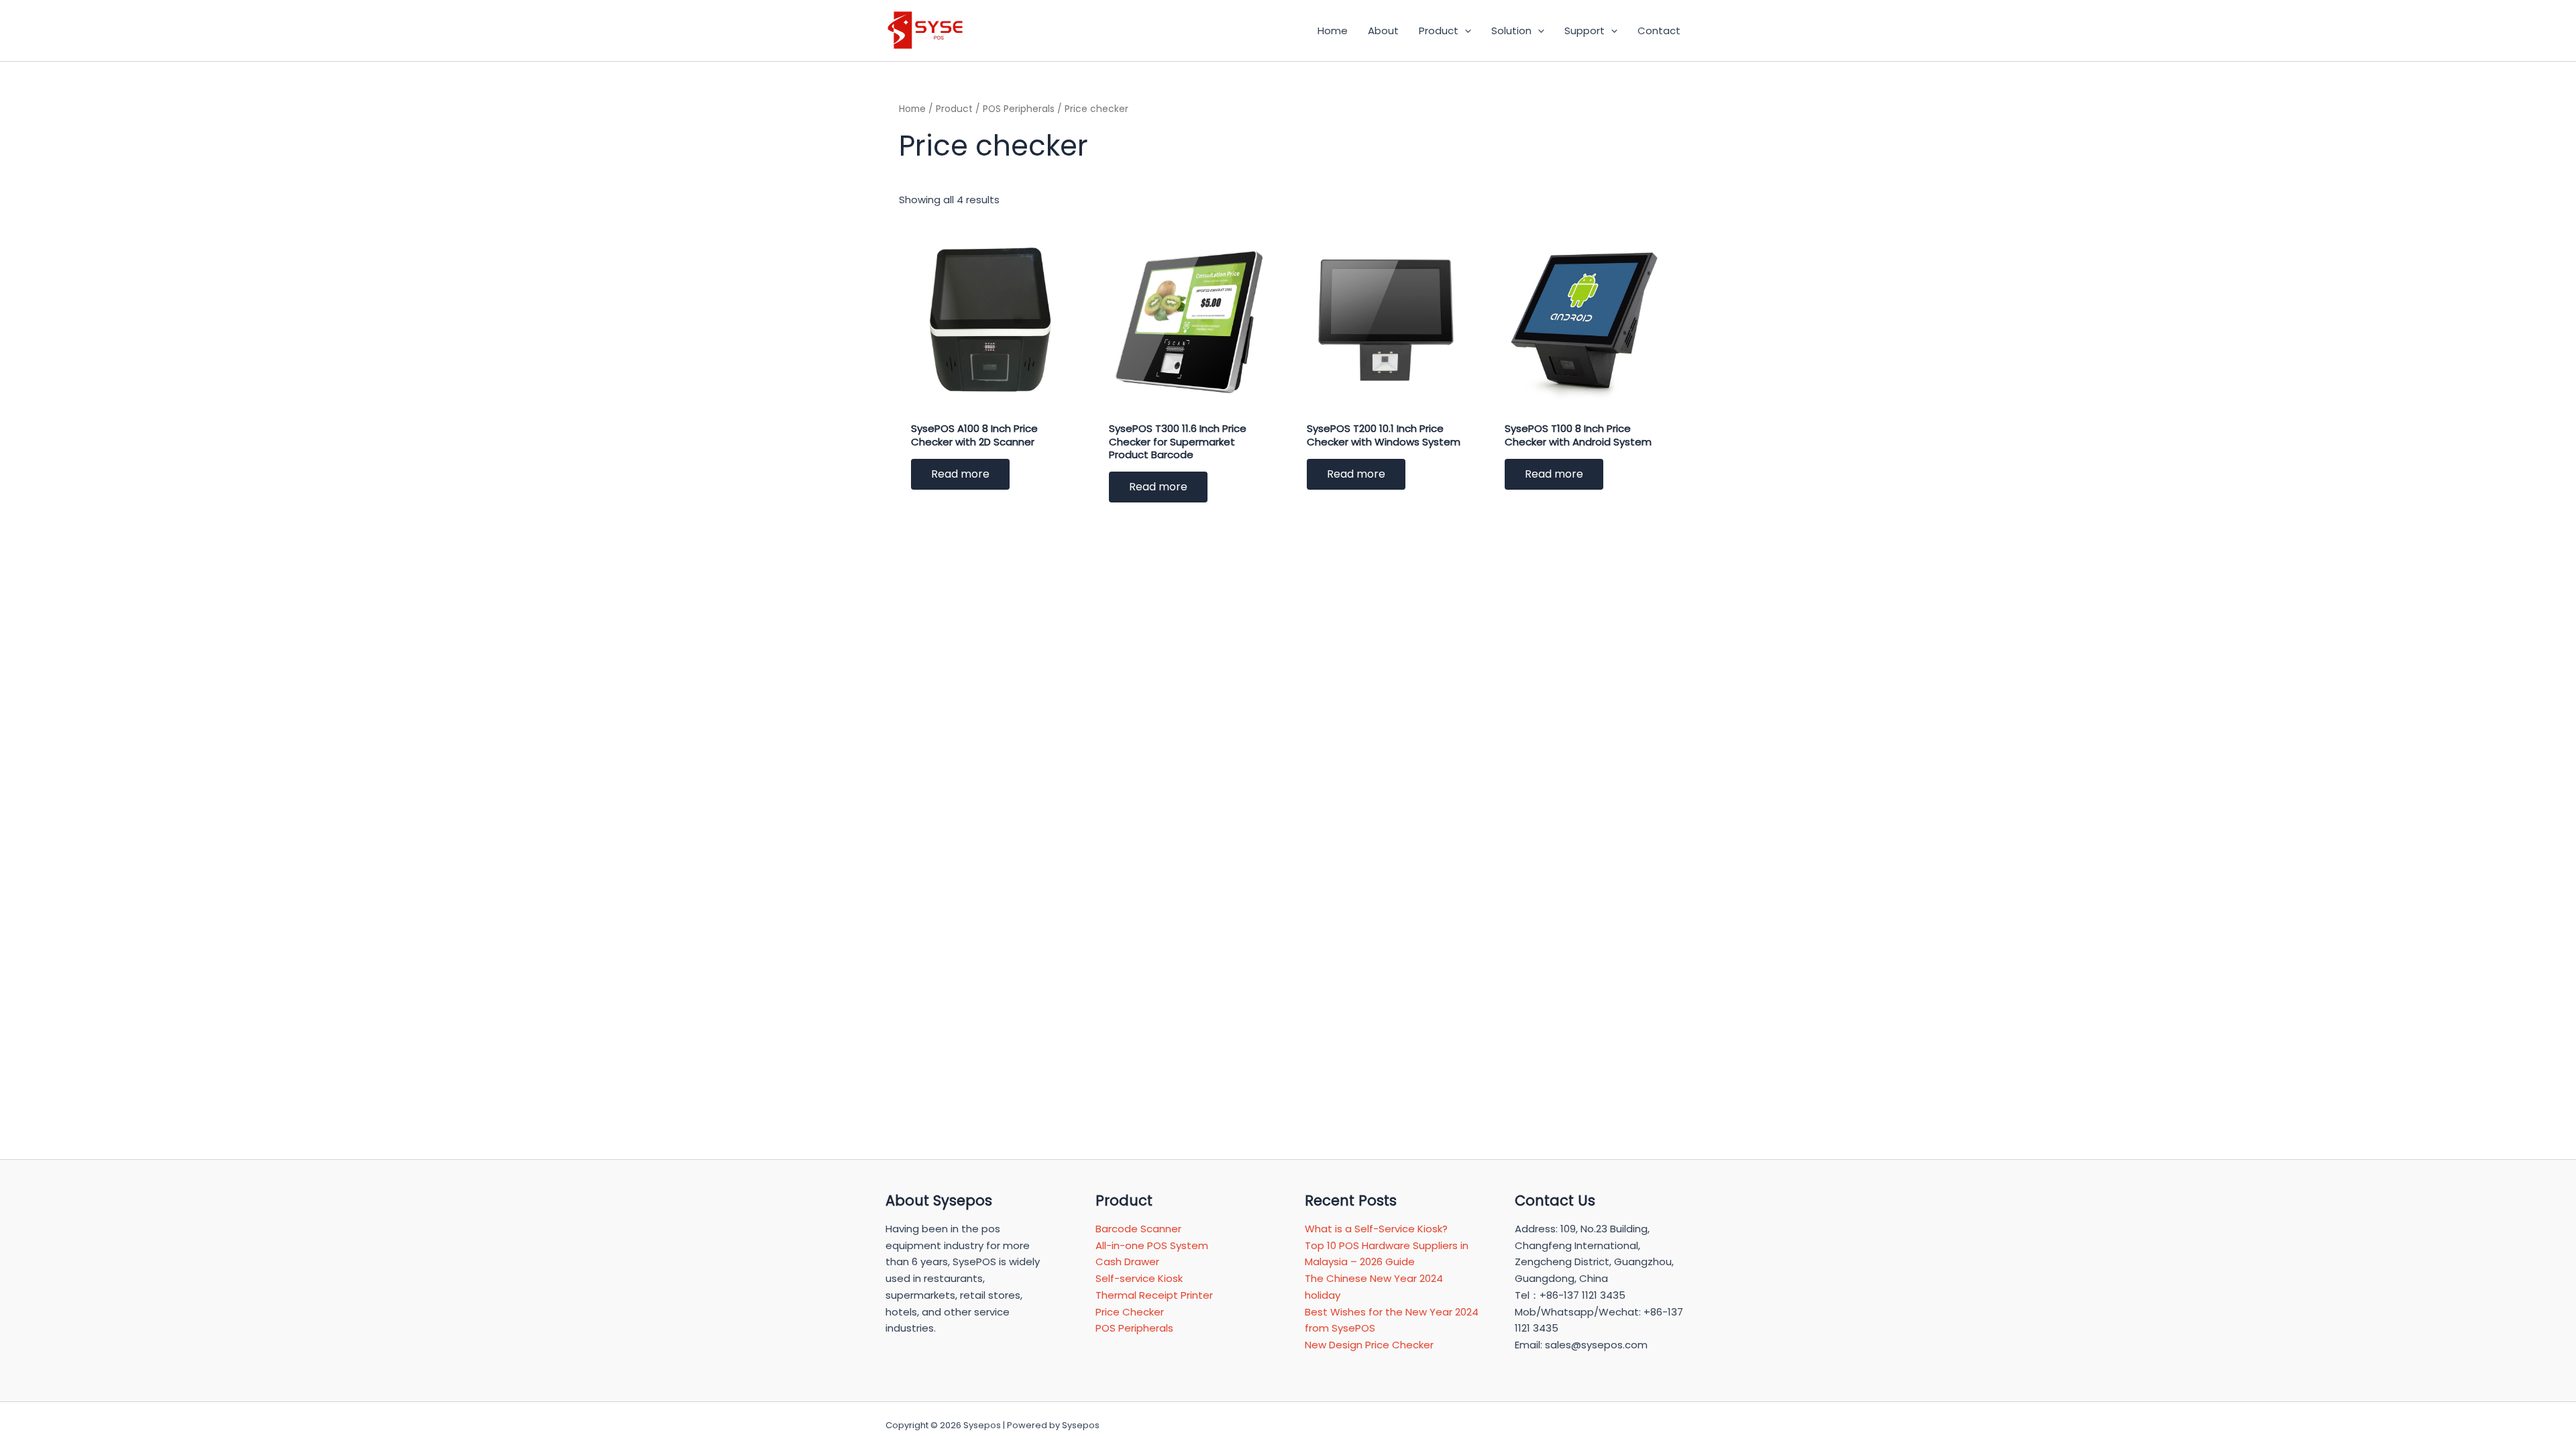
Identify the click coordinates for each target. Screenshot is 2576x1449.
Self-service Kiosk (1139, 1278)
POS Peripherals (1019, 109)
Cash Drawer (1127, 1262)
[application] (1465, 31)
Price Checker (1130, 1312)
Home (912, 109)
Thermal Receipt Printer (1154, 1295)
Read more (960, 474)
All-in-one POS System (1152, 1245)
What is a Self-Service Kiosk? (1376, 1229)
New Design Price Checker (1369, 1345)
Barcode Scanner (1138, 1229)
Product (954, 109)
